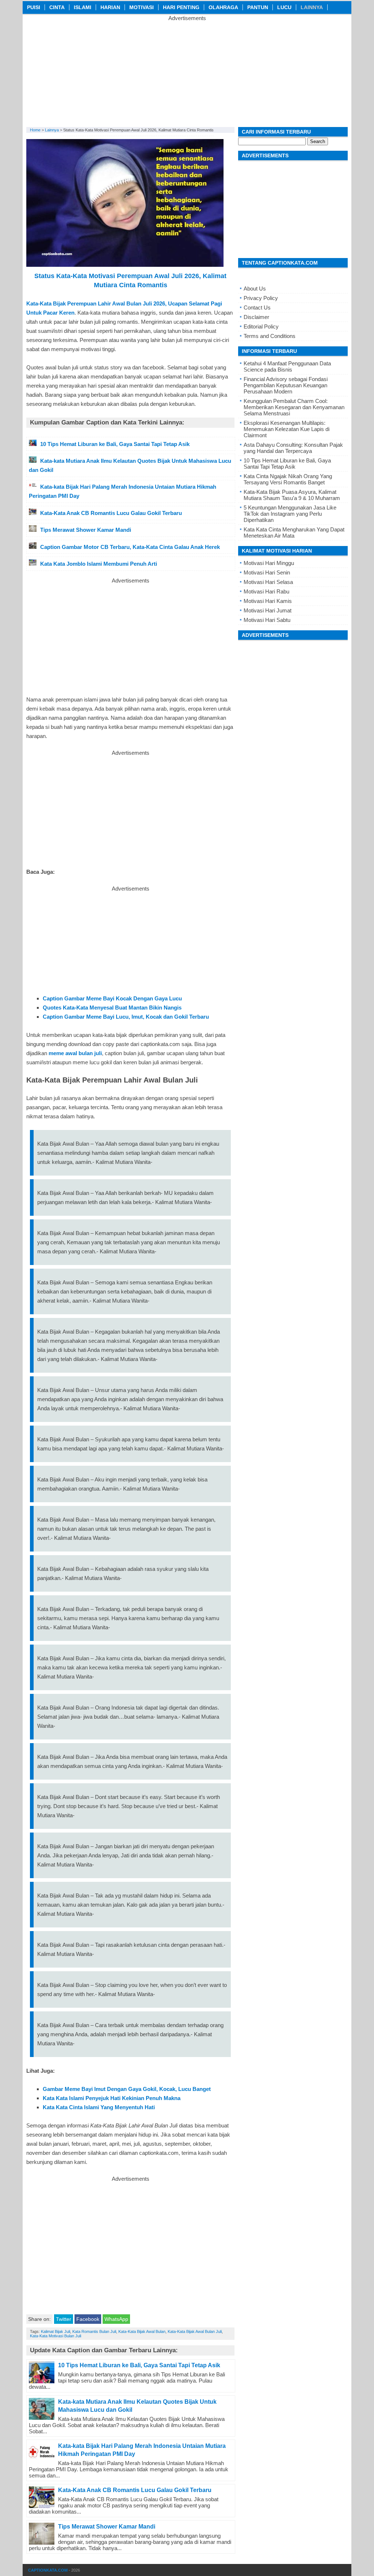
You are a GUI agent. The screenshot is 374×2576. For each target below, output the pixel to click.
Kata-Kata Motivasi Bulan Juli (56, 2336)
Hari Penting (181, 7)
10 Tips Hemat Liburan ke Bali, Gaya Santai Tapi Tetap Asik (139, 2365)
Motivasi (142, 7)
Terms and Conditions (270, 336)
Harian (110, 7)
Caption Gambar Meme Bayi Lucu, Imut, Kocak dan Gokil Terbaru (126, 1017)
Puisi (34, 7)
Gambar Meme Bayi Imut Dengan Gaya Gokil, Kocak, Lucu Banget (127, 2089)
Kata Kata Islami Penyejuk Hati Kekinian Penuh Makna (112, 2098)
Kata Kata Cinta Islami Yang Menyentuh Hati (99, 2107)
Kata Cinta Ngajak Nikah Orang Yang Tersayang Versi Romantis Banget (288, 479)
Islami (83, 7)
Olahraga (223, 7)
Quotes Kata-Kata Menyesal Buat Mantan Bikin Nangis (112, 1008)
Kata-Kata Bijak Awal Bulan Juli (195, 2331)
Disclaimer (256, 317)
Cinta (57, 7)
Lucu (284, 7)
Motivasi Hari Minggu (269, 563)
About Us (255, 289)
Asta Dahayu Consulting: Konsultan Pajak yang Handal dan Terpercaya (293, 448)
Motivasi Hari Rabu (266, 591)
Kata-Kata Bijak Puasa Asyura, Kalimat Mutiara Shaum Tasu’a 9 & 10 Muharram (292, 495)
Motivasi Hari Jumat (268, 610)
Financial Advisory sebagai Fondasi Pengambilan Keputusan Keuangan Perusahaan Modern (286, 385)
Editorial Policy (261, 326)
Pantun (258, 7)
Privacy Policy (261, 298)
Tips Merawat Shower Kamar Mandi (107, 2527)
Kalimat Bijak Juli (56, 2331)
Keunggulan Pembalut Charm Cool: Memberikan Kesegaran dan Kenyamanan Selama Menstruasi (294, 407)
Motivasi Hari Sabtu (267, 620)
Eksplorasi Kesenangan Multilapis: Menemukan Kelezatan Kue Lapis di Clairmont (287, 429)
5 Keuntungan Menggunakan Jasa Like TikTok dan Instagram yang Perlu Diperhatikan (290, 514)
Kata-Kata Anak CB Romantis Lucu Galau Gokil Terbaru (135, 2490)
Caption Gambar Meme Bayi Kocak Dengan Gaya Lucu (112, 998)
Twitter (64, 2319)
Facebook (88, 2319)
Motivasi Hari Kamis (268, 601)
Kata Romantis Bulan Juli (94, 2331)
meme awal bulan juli (75, 1053)
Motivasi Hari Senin (267, 572)
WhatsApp (116, 2319)
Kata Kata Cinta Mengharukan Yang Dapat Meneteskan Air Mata (294, 532)
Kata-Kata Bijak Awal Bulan (142, 2331)
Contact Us (257, 307)
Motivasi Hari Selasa (268, 582)
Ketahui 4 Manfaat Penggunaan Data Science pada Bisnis (287, 366)
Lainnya (312, 7)
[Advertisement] (187, 72)
